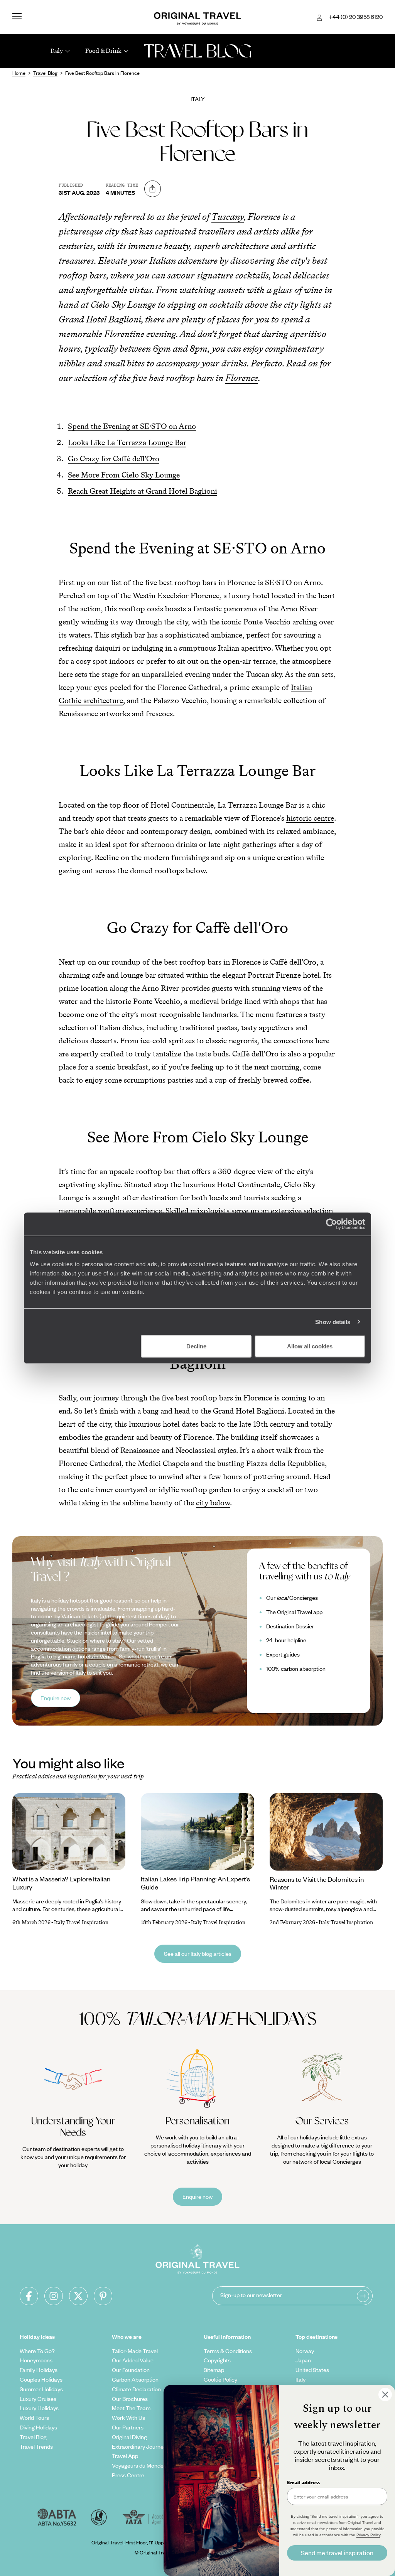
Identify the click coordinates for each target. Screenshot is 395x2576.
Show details (333, 1322)
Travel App (125, 2456)
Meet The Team (131, 2408)
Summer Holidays (41, 2389)
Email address (304, 2482)
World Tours (34, 2417)
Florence (242, 378)
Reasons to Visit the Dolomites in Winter (317, 1883)
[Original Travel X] (78, 2296)
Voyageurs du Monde (138, 2465)
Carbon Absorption (135, 2379)
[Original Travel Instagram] (54, 2296)
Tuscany (228, 217)
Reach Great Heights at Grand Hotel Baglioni (143, 491)
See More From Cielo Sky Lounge (124, 475)
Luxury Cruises (38, 2399)
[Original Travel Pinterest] (103, 2296)
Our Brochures (130, 2399)
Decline (196, 1346)
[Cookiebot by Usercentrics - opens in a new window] (332, 1224)
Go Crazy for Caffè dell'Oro (114, 459)
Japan (303, 2360)
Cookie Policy (220, 2379)
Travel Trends (36, 2446)
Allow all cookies (310, 1346)
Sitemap (214, 2370)
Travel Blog (33, 2437)
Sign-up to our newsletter (251, 2295)
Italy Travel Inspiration (81, 1922)
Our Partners (128, 2427)
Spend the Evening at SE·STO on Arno (132, 426)
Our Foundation (131, 2370)
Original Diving (129, 2437)
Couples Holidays (41, 2379)
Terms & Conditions (228, 2351)
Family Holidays (39, 2370)
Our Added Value (133, 2360)
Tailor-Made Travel (135, 2351)
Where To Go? (37, 2351)
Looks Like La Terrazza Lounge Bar (127, 442)
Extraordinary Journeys (140, 2446)
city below (213, 1503)
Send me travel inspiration (337, 2553)
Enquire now (56, 1698)
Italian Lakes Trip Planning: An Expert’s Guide (195, 1883)
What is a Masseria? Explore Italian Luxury (61, 1883)
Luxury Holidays (39, 2408)
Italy (198, 99)
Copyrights (217, 2360)
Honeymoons (36, 2360)
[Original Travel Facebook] (29, 2296)
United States (312, 2370)
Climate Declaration (136, 2389)
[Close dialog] (385, 2395)
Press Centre (128, 2475)
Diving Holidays (38, 2427)
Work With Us (128, 2417)
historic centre (310, 818)
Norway (305, 2351)
